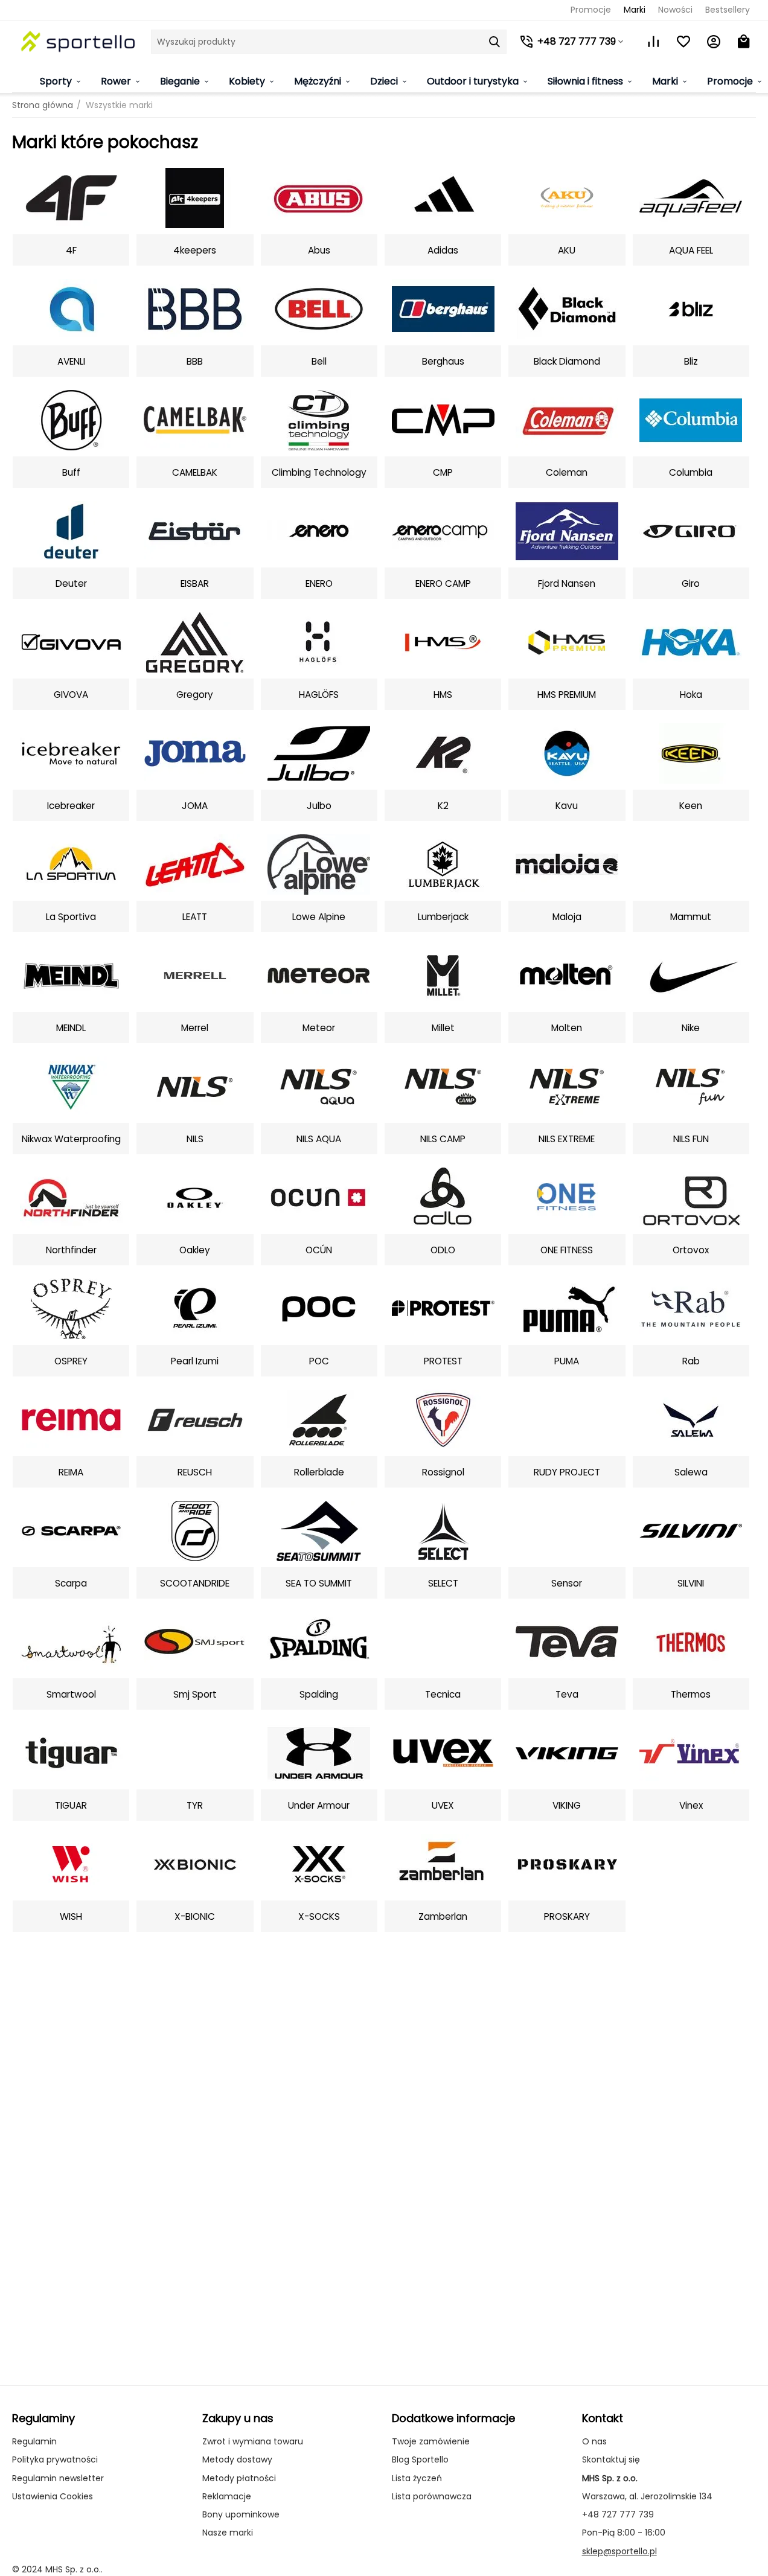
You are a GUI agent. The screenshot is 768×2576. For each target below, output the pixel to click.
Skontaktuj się (611, 2459)
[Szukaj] (494, 42)
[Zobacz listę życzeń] (683, 42)
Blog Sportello (420, 2459)
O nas (594, 2441)
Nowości (675, 10)
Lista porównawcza (432, 2496)
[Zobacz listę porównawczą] (653, 42)
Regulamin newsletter (58, 2478)
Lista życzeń (417, 2478)
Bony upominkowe (241, 2514)
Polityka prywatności (55, 2459)
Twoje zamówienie (431, 2441)
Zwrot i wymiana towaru (253, 2441)
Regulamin (34, 2441)
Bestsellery (728, 10)
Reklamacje (227, 2496)
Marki (635, 10)
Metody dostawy (237, 2459)
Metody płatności (239, 2478)
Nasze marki (228, 2533)
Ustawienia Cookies (53, 2496)
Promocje (591, 10)
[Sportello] (78, 41)
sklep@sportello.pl (619, 2551)
